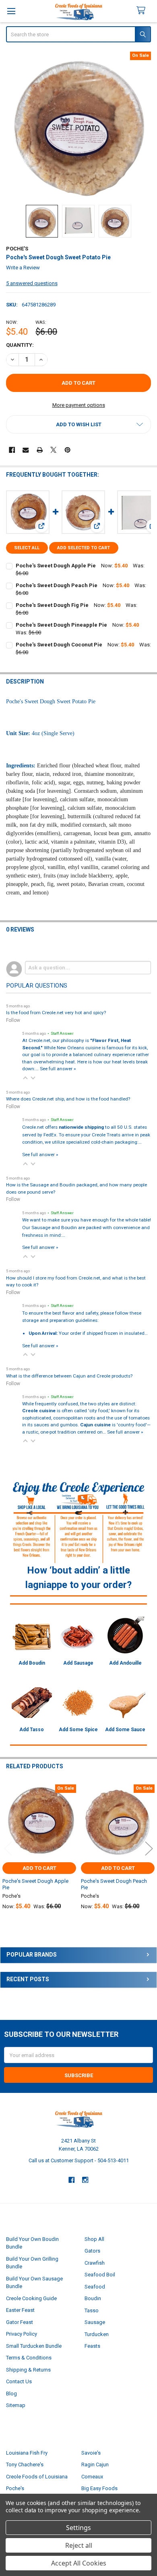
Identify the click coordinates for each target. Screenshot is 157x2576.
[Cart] (144, 11)
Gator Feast (20, 2322)
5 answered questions (32, 283)
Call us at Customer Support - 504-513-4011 (79, 2160)
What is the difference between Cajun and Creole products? (69, 1376)
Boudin (93, 2298)
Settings (78, 2528)
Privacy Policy (22, 2334)
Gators (92, 2251)
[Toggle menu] (11, 11)
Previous (8, 1848)
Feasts (92, 2346)
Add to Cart (39, 1868)
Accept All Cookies (79, 2563)
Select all (27, 548)
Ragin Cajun (95, 2464)
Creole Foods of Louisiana (37, 2477)
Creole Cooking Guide (31, 2298)
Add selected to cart (84, 548)
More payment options (79, 405)
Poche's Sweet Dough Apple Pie (56, 566)
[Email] (26, 450)
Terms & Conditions (29, 2358)
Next (149, 1848)
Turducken (97, 2334)
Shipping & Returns (28, 2370)
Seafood (95, 2287)
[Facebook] (12, 450)
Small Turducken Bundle (34, 2346)
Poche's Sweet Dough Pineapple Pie (61, 625)
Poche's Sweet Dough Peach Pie (57, 585)
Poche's (15, 2488)
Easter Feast (20, 2310)
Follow (13, 1020)
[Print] (40, 450)
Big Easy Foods (99, 2488)
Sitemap (16, 2405)
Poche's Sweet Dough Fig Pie (52, 605)
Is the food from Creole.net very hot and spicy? (56, 1013)
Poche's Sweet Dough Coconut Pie (59, 645)
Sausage (95, 2322)
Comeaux (92, 2477)
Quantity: (20, 345)
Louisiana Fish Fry (27, 2453)
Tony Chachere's (25, 2464)
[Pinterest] (67, 450)
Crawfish (95, 2263)
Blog (11, 2394)
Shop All (94, 2239)
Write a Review (23, 268)
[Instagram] (86, 2180)
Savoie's (91, 2453)
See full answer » (58, 1069)
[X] (53, 450)
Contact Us (19, 2381)
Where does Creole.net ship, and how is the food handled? (68, 1099)
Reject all (79, 2545)
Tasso (92, 2310)
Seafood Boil (100, 2275)
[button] (79, 424)
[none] (79, 124)
